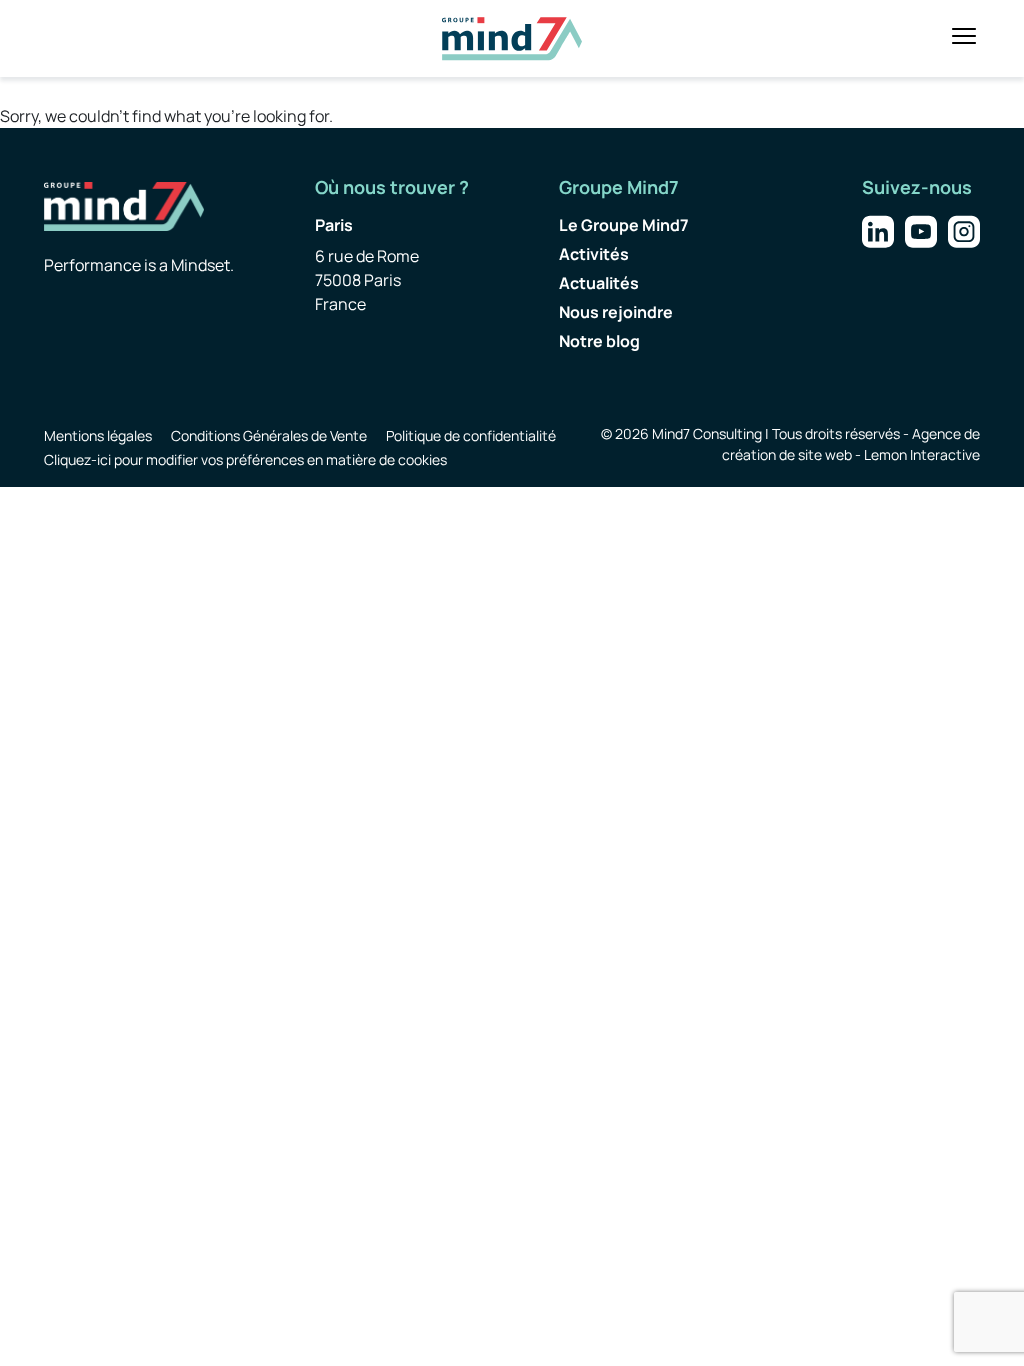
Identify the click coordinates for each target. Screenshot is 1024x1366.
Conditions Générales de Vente (269, 435)
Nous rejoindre (616, 312)
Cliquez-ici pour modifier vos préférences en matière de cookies (245, 459)
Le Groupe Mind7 (624, 225)
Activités (594, 254)
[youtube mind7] (921, 230)
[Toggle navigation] (964, 36)
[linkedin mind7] (878, 230)
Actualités (599, 283)
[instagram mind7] (964, 230)
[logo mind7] (512, 38)
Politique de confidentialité (471, 435)
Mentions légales (98, 435)
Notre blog (599, 341)
